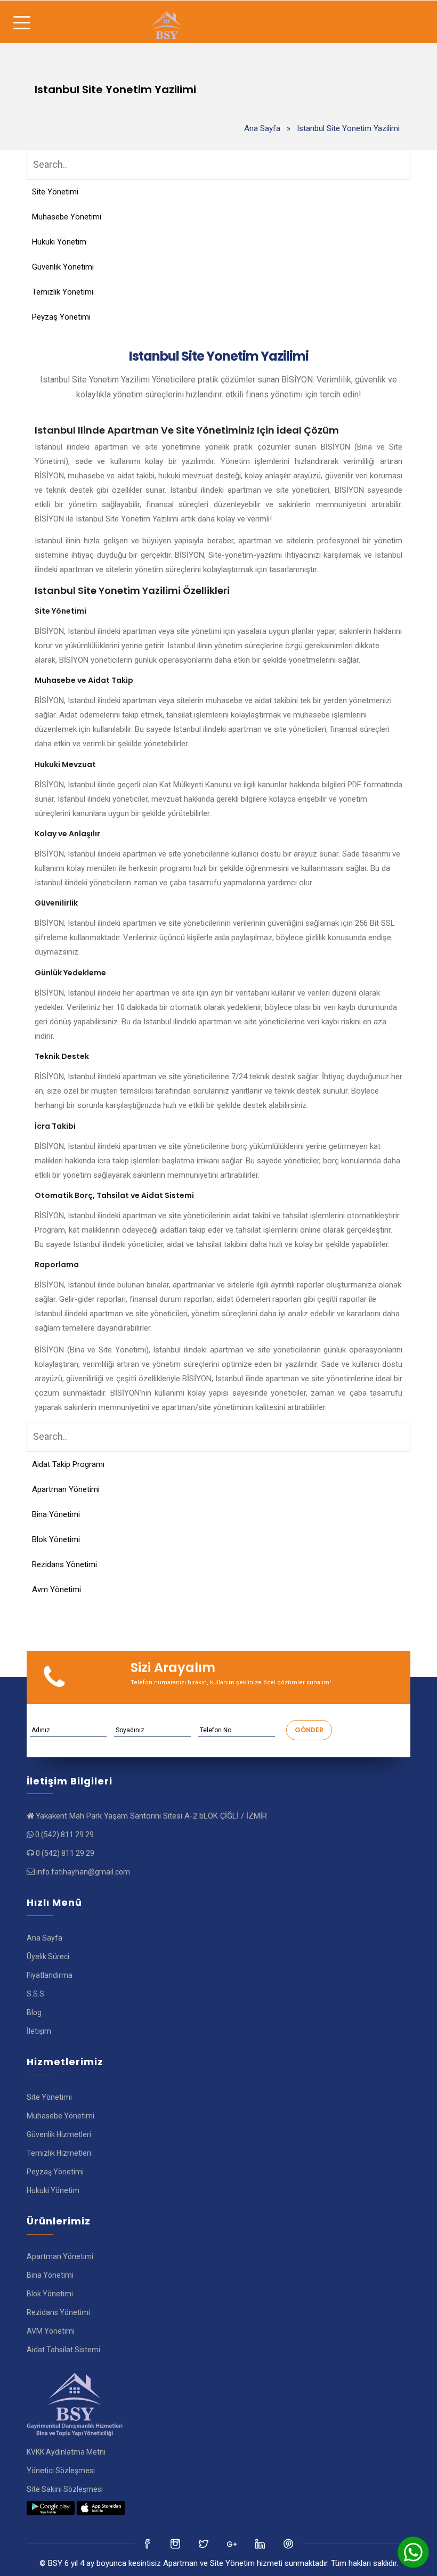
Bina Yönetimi (56, 1514)
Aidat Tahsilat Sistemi (63, 2350)
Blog (34, 2012)
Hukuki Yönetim (59, 242)
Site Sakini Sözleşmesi (65, 2489)
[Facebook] (148, 2544)
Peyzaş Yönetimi (61, 317)
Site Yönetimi (55, 192)
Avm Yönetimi (56, 1589)
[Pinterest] (289, 2544)
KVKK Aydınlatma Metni (66, 2452)
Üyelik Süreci (48, 1957)
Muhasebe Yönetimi (67, 217)
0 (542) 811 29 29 (64, 1835)
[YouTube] (261, 2544)
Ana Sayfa (262, 128)
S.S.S (35, 1994)
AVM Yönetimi (51, 2331)
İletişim (39, 2031)
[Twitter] (176, 2544)
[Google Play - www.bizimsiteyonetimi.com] (51, 2508)
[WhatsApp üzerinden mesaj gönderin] (413, 2552)
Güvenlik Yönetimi (63, 267)
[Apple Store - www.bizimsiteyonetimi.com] (101, 2508)
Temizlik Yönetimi (63, 292)
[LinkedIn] (233, 2544)
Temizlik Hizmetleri (59, 2153)
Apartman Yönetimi (66, 1489)
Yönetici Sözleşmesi (61, 2471)
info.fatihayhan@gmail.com (83, 1872)
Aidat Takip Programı (68, 1464)
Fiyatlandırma (50, 1975)
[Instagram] (204, 2544)
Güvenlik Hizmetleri (59, 2134)
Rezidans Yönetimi (64, 1564)
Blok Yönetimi (56, 1539)
